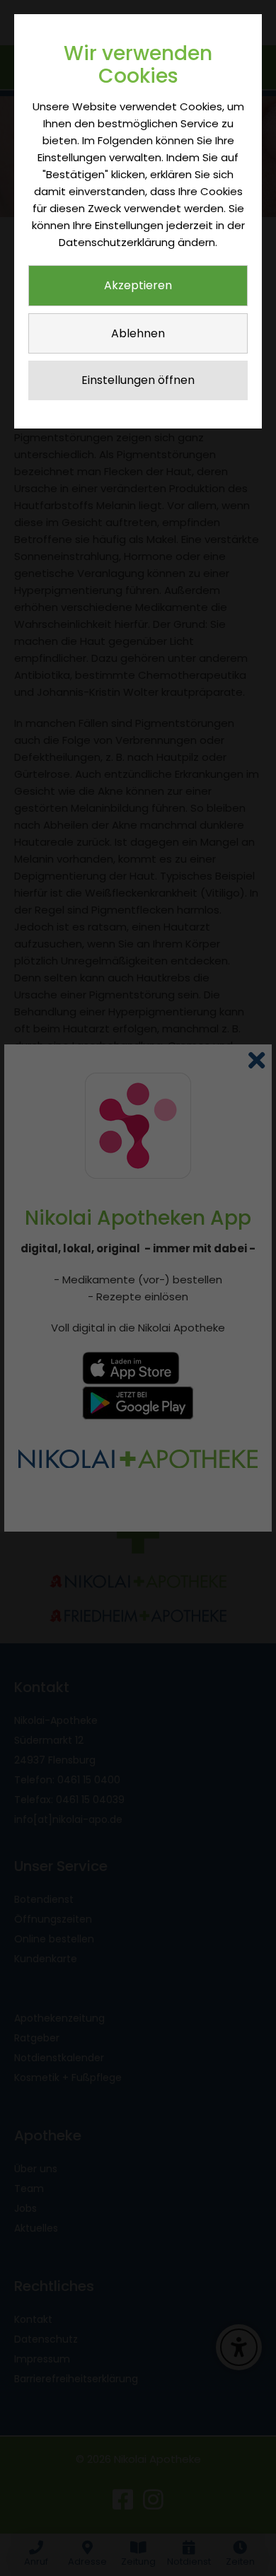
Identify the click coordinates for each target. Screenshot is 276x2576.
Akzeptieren (138, 285)
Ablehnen (138, 333)
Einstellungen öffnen (138, 380)
